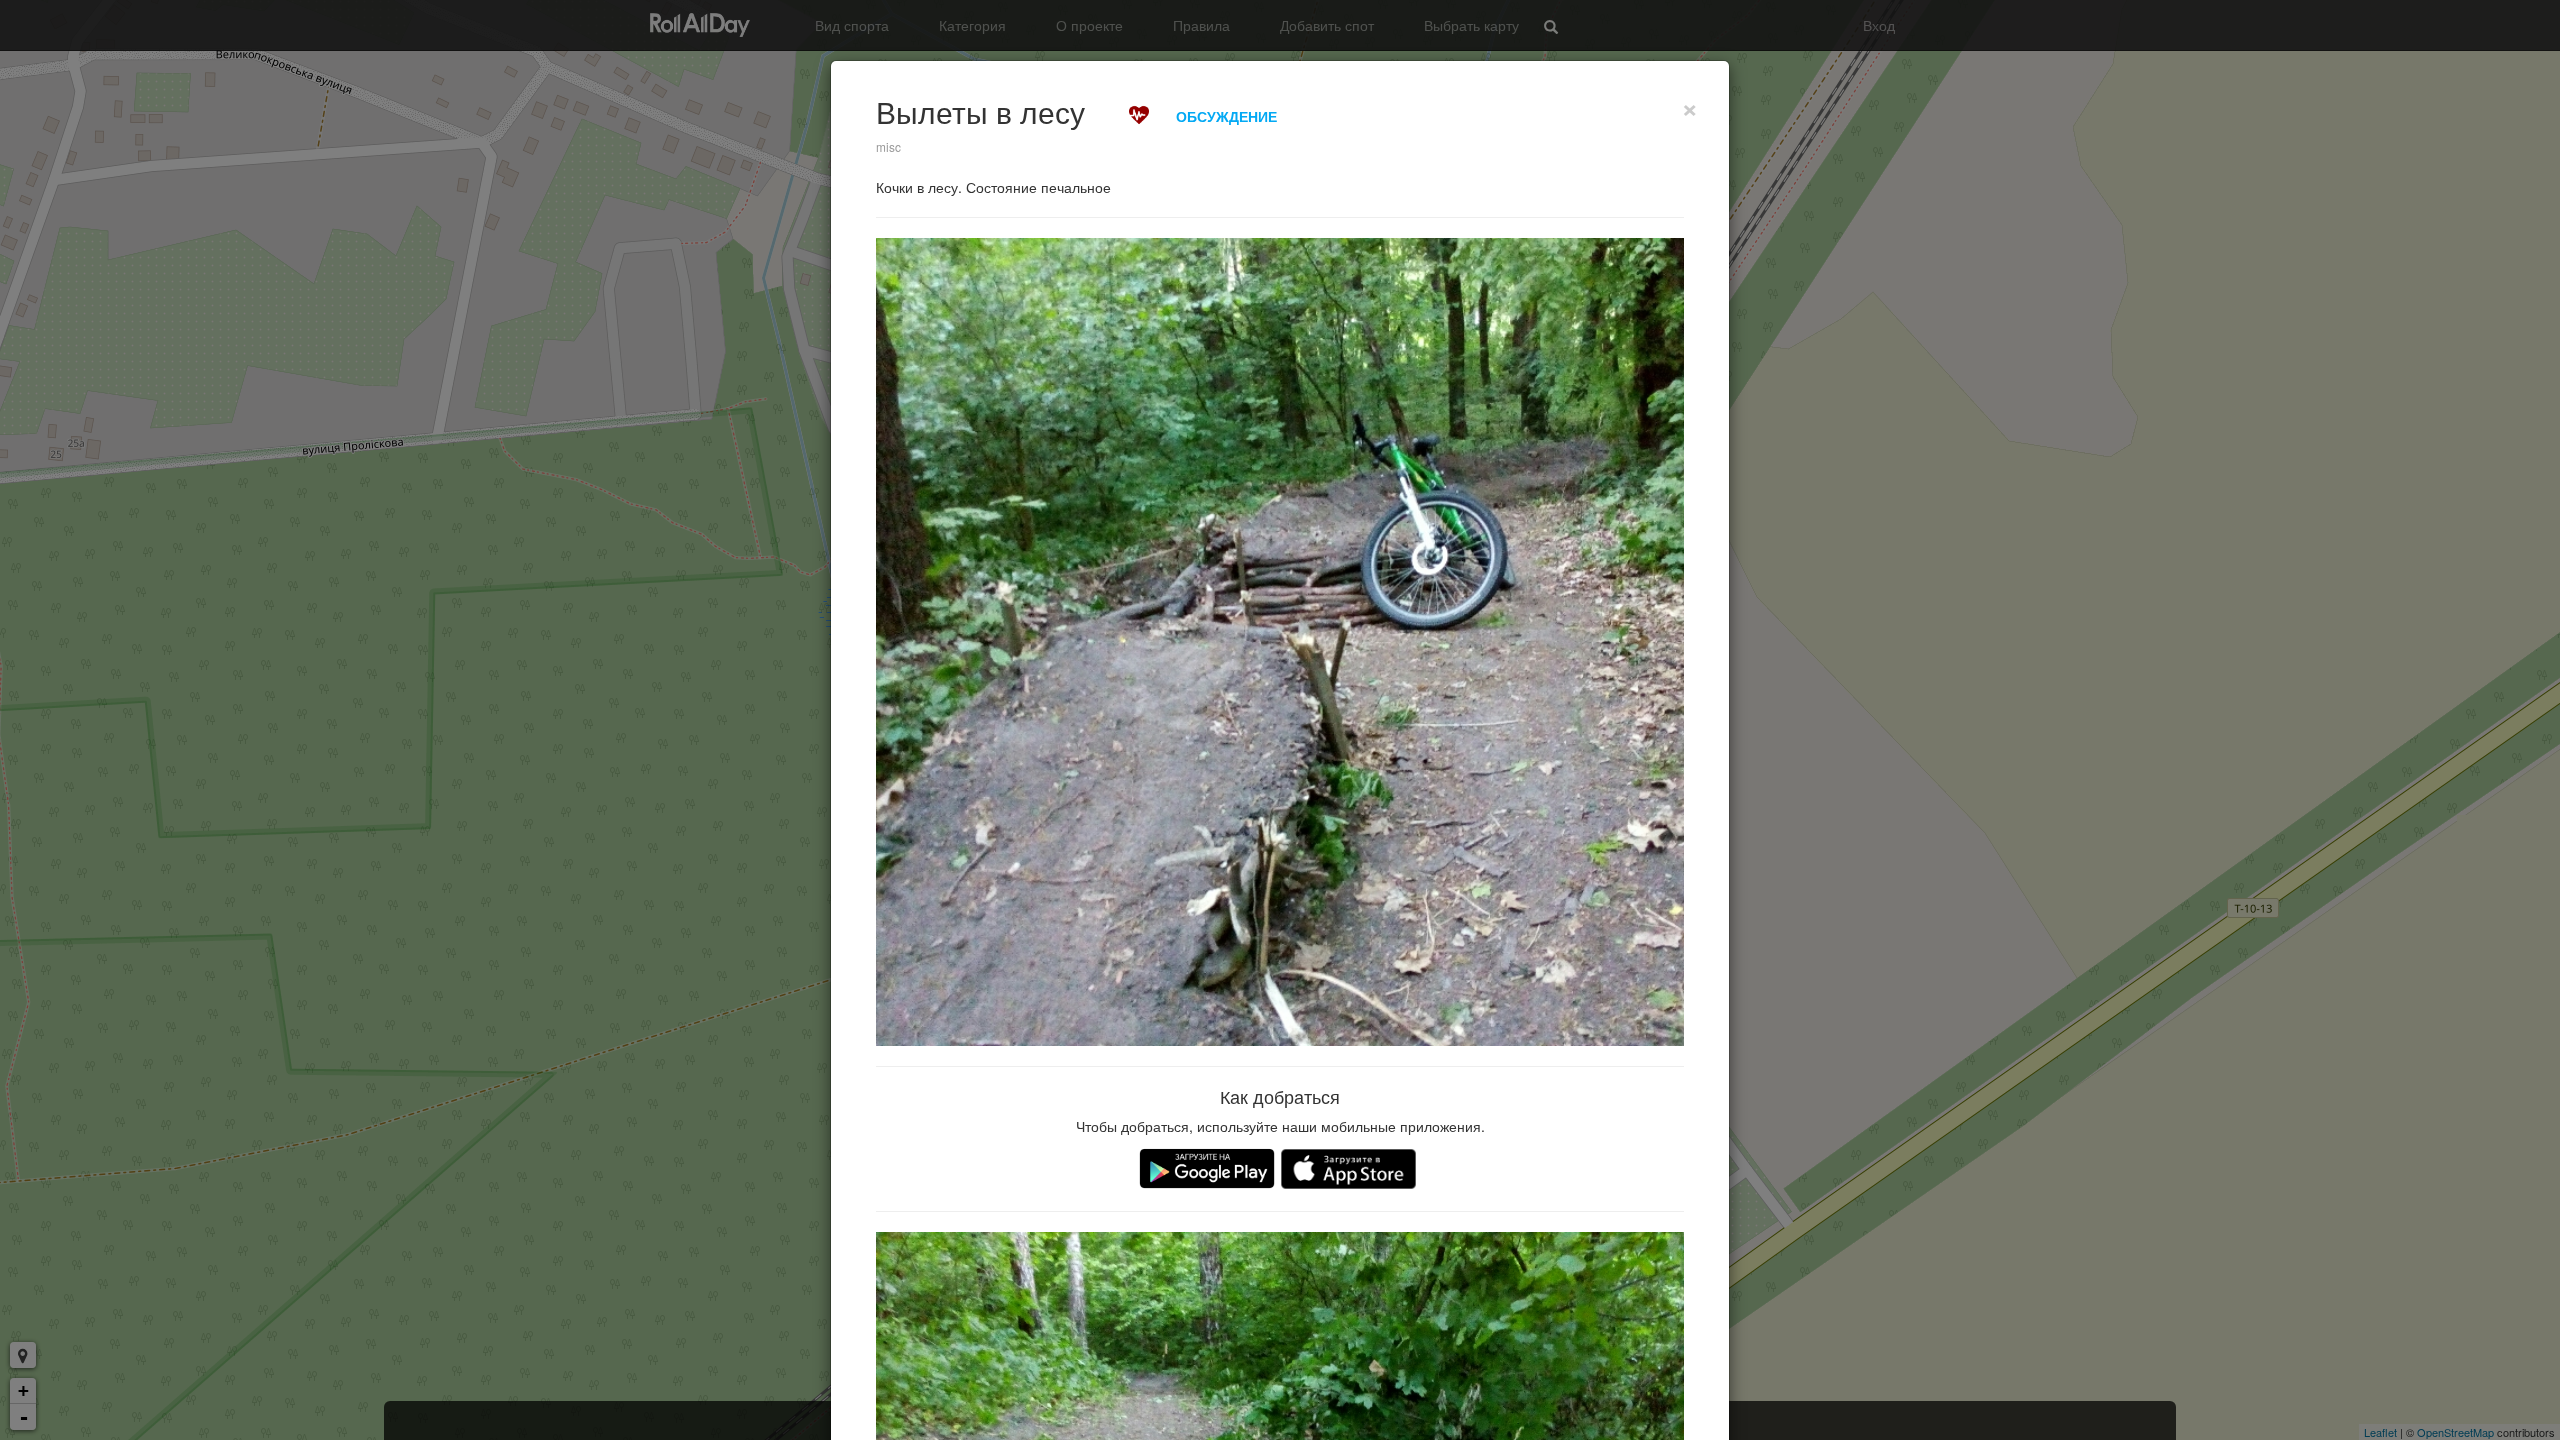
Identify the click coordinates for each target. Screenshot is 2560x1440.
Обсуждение (1226, 116)
